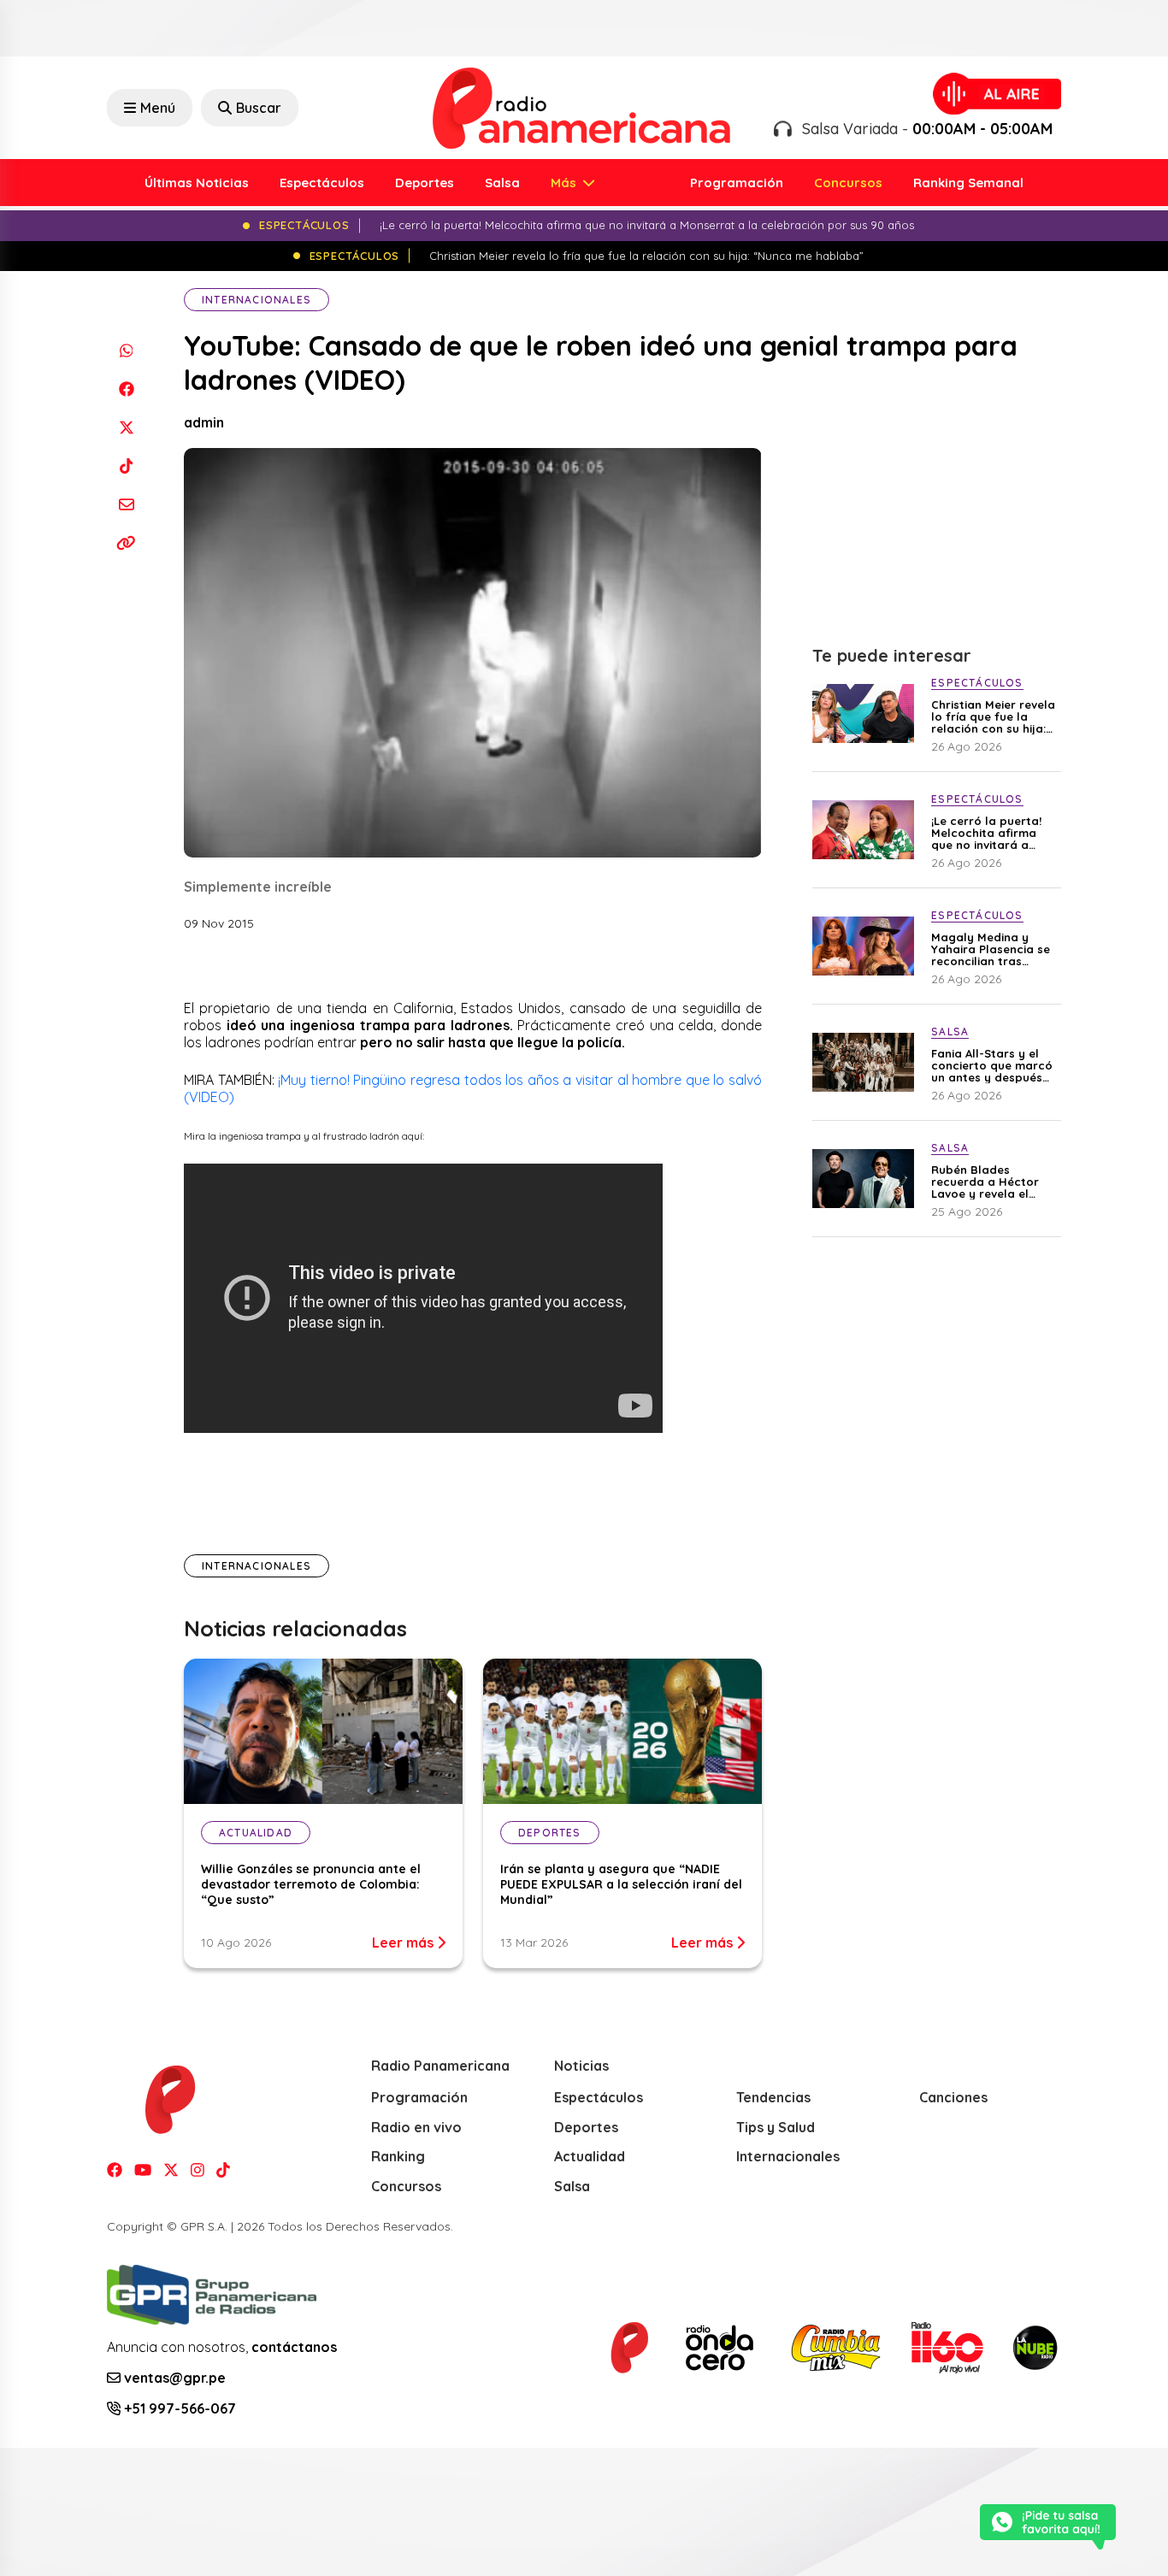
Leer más (404, 1942)
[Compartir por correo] (126, 504)
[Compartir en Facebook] (126, 389)
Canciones (953, 2097)
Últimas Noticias (197, 183)
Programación (737, 183)
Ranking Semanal (968, 183)
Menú (158, 108)
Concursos (848, 183)
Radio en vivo (416, 2127)
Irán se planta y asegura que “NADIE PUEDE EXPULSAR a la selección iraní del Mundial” (621, 1884)
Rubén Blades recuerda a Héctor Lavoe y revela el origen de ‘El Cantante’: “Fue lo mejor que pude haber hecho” (985, 1182)
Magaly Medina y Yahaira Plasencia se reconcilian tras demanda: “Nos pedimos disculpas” (991, 949)
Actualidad (590, 2156)
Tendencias (773, 2097)
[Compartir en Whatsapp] (126, 350)
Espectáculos (322, 183)
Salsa (502, 183)
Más (565, 183)
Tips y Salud (776, 2127)
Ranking (398, 2156)
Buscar (259, 108)
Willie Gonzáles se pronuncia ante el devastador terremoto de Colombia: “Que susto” (311, 1884)
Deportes (425, 183)
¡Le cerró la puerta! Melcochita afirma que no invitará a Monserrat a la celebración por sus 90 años (988, 833)
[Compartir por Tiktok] (126, 466)
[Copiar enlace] (126, 542)
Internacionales (257, 300)
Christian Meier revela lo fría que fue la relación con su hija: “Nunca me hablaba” (993, 716)
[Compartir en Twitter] (126, 427)
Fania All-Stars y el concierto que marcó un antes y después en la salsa (992, 1065)
